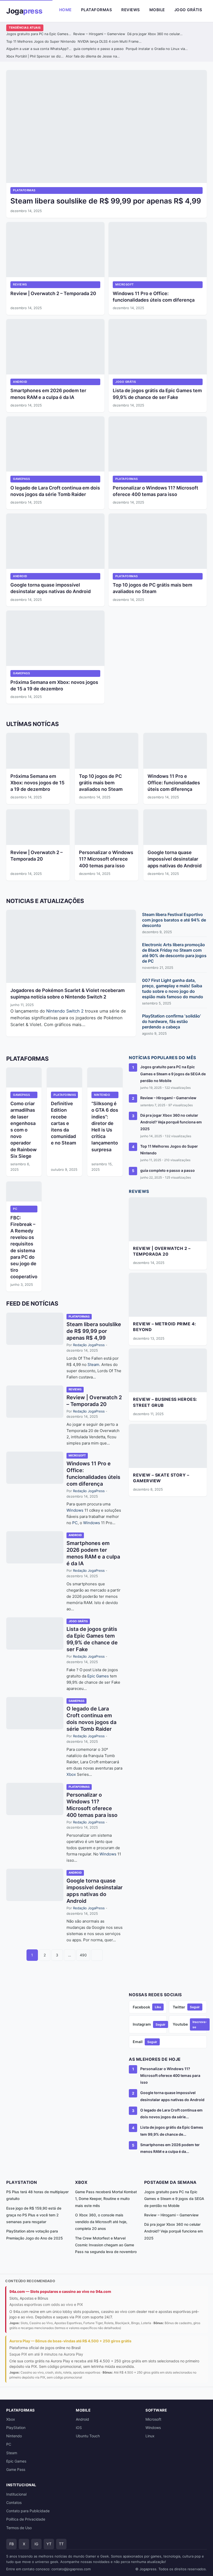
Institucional (16, 2494)
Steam (93, 1365)
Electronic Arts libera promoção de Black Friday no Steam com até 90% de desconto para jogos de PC (174, 953)
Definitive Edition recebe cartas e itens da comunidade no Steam (64, 1123)
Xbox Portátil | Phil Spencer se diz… (35, 56)
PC (15, 1209)
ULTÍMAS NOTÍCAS (32, 724)
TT (61, 2544)
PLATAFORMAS (24, 190)
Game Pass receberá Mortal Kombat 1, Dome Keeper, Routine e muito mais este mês (106, 2199)
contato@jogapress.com (71, 2569)
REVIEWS (20, 284)
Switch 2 (75, 1011)
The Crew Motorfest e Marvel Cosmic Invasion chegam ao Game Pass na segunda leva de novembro (106, 2245)
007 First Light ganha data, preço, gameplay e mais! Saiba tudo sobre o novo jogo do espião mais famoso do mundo (173, 988)
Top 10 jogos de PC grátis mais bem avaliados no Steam (101, 783)
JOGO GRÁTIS (126, 382)
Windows (75, 1510)
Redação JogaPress (89, 1345)
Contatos (14, 2502)
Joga (24, 11)
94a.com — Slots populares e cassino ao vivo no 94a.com (60, 2291)
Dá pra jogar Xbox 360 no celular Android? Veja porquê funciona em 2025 (171, 1122)
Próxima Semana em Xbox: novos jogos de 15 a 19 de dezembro (37, 783)
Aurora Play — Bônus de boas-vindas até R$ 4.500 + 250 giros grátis (70, 2341)
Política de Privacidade (26, 2519)
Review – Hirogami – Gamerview (99, 34)
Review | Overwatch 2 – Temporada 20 (53, 293)
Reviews (131, 10)
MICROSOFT (125, 284)
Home (65, 10)
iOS (79, 2428)
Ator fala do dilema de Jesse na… (93, 56)
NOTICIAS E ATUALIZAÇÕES (45, 901)
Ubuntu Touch (88, 2436)
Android (82, 2419)
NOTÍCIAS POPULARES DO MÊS (162, 1058)
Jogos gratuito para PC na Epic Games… (39, 34)
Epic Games (98, 1676)
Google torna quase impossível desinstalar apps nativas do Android (175, 859)
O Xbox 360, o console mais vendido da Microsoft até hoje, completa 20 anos (101, 2222)
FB (12, 2544)
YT (49, 2544)
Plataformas (97, 10)
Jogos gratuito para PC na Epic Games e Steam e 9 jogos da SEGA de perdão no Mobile (173, 1074)
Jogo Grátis (188, 10)
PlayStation (16, 2428)
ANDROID (20, 382)
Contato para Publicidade (28, 2511)
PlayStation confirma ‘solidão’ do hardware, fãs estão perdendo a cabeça (171, 1021)
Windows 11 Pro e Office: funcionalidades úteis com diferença (174, 783)
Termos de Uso (19, 2528)
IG (36, 2544)
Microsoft (153, 2419)
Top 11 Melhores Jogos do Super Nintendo (41, 41)
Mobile (157, 10)
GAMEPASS (21, 479)
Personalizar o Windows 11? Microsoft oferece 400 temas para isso (106, 859)
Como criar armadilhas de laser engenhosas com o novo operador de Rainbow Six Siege (24, 1130)
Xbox (71, 1774)
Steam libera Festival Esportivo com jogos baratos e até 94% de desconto (174, 920)
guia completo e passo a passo (99, 49)
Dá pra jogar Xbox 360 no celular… (155, 34)
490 (83, 1955)
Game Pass (16, 2469)
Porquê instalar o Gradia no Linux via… (157, 49)
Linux (150, 2436)
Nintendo (56, 1011)
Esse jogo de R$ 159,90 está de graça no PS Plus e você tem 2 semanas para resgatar (34, 2215)
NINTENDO (102, 1095)
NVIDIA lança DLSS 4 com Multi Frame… (110, 41)
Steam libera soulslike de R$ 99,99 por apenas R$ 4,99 (106, 201)
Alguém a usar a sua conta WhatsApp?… (39, 49)
